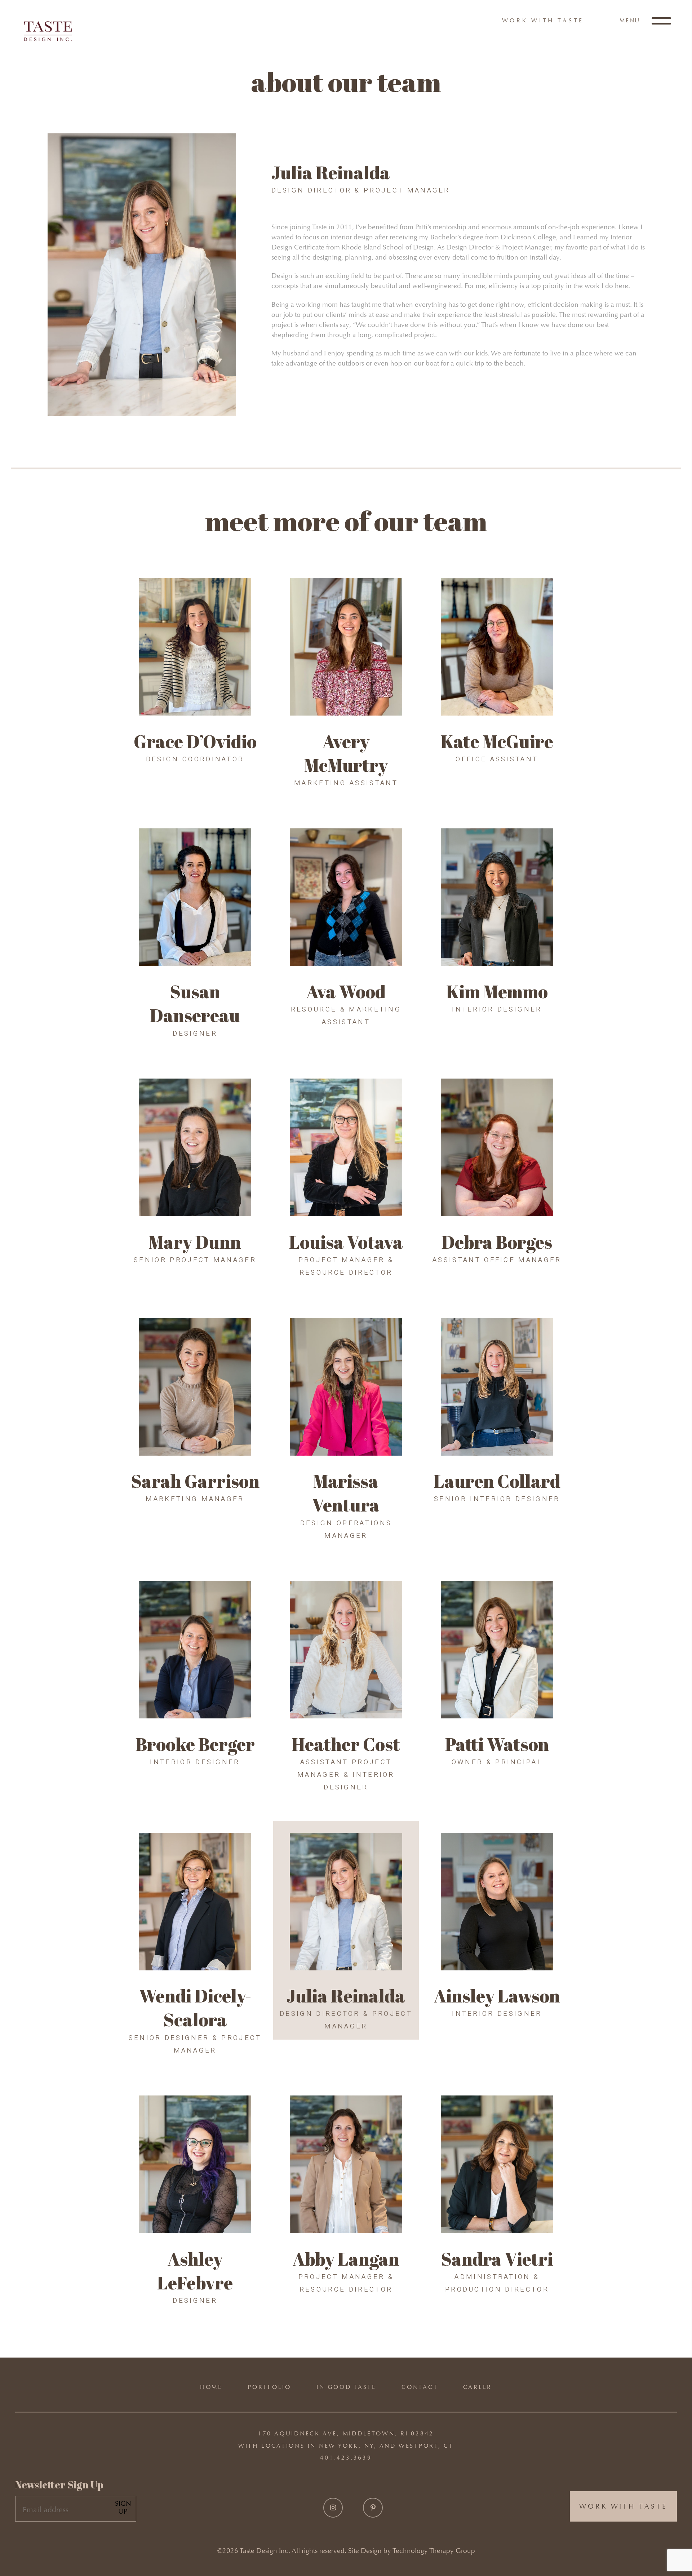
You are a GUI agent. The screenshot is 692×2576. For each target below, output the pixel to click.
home (211, 2387)
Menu (631, 20)
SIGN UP (123, 2507)
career (478, 2387)
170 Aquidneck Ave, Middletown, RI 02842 (346, 2433)
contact (420, 2387)
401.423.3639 (346, 2458)
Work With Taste (543, 20)
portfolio (269, 2387)
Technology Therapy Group (434, 2551)
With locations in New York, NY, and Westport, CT (346, 2446)
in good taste (346, 2387)
